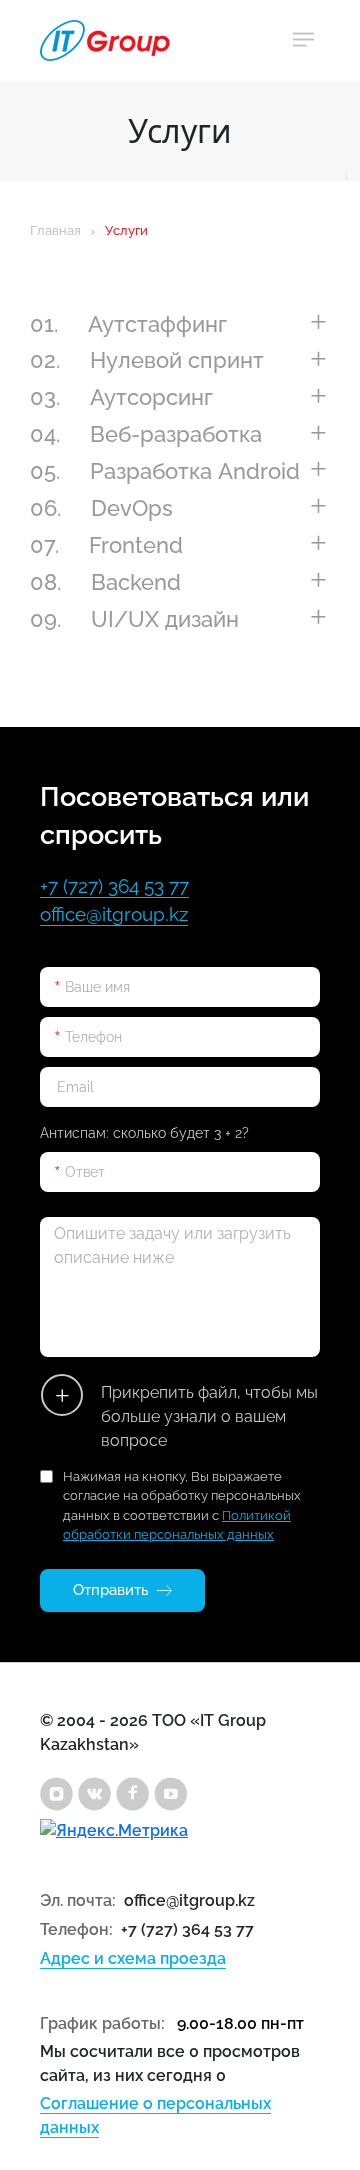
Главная (55, 230)
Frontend (106, 545)
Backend (105, 582)
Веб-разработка (146, 434)
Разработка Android (165, 471)
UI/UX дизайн (134, 619)
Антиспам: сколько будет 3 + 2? (144, 1133)
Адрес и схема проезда (133, 1958)
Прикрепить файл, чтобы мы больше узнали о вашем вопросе (209, 1416)
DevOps (101, 508)
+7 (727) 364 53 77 (114, 886)
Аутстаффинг (128, 324)
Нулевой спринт (147, 360)
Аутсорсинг (121, 397)
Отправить (111, 1590)
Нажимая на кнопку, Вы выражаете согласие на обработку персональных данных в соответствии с (182, 1506)
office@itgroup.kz (114, 914)
